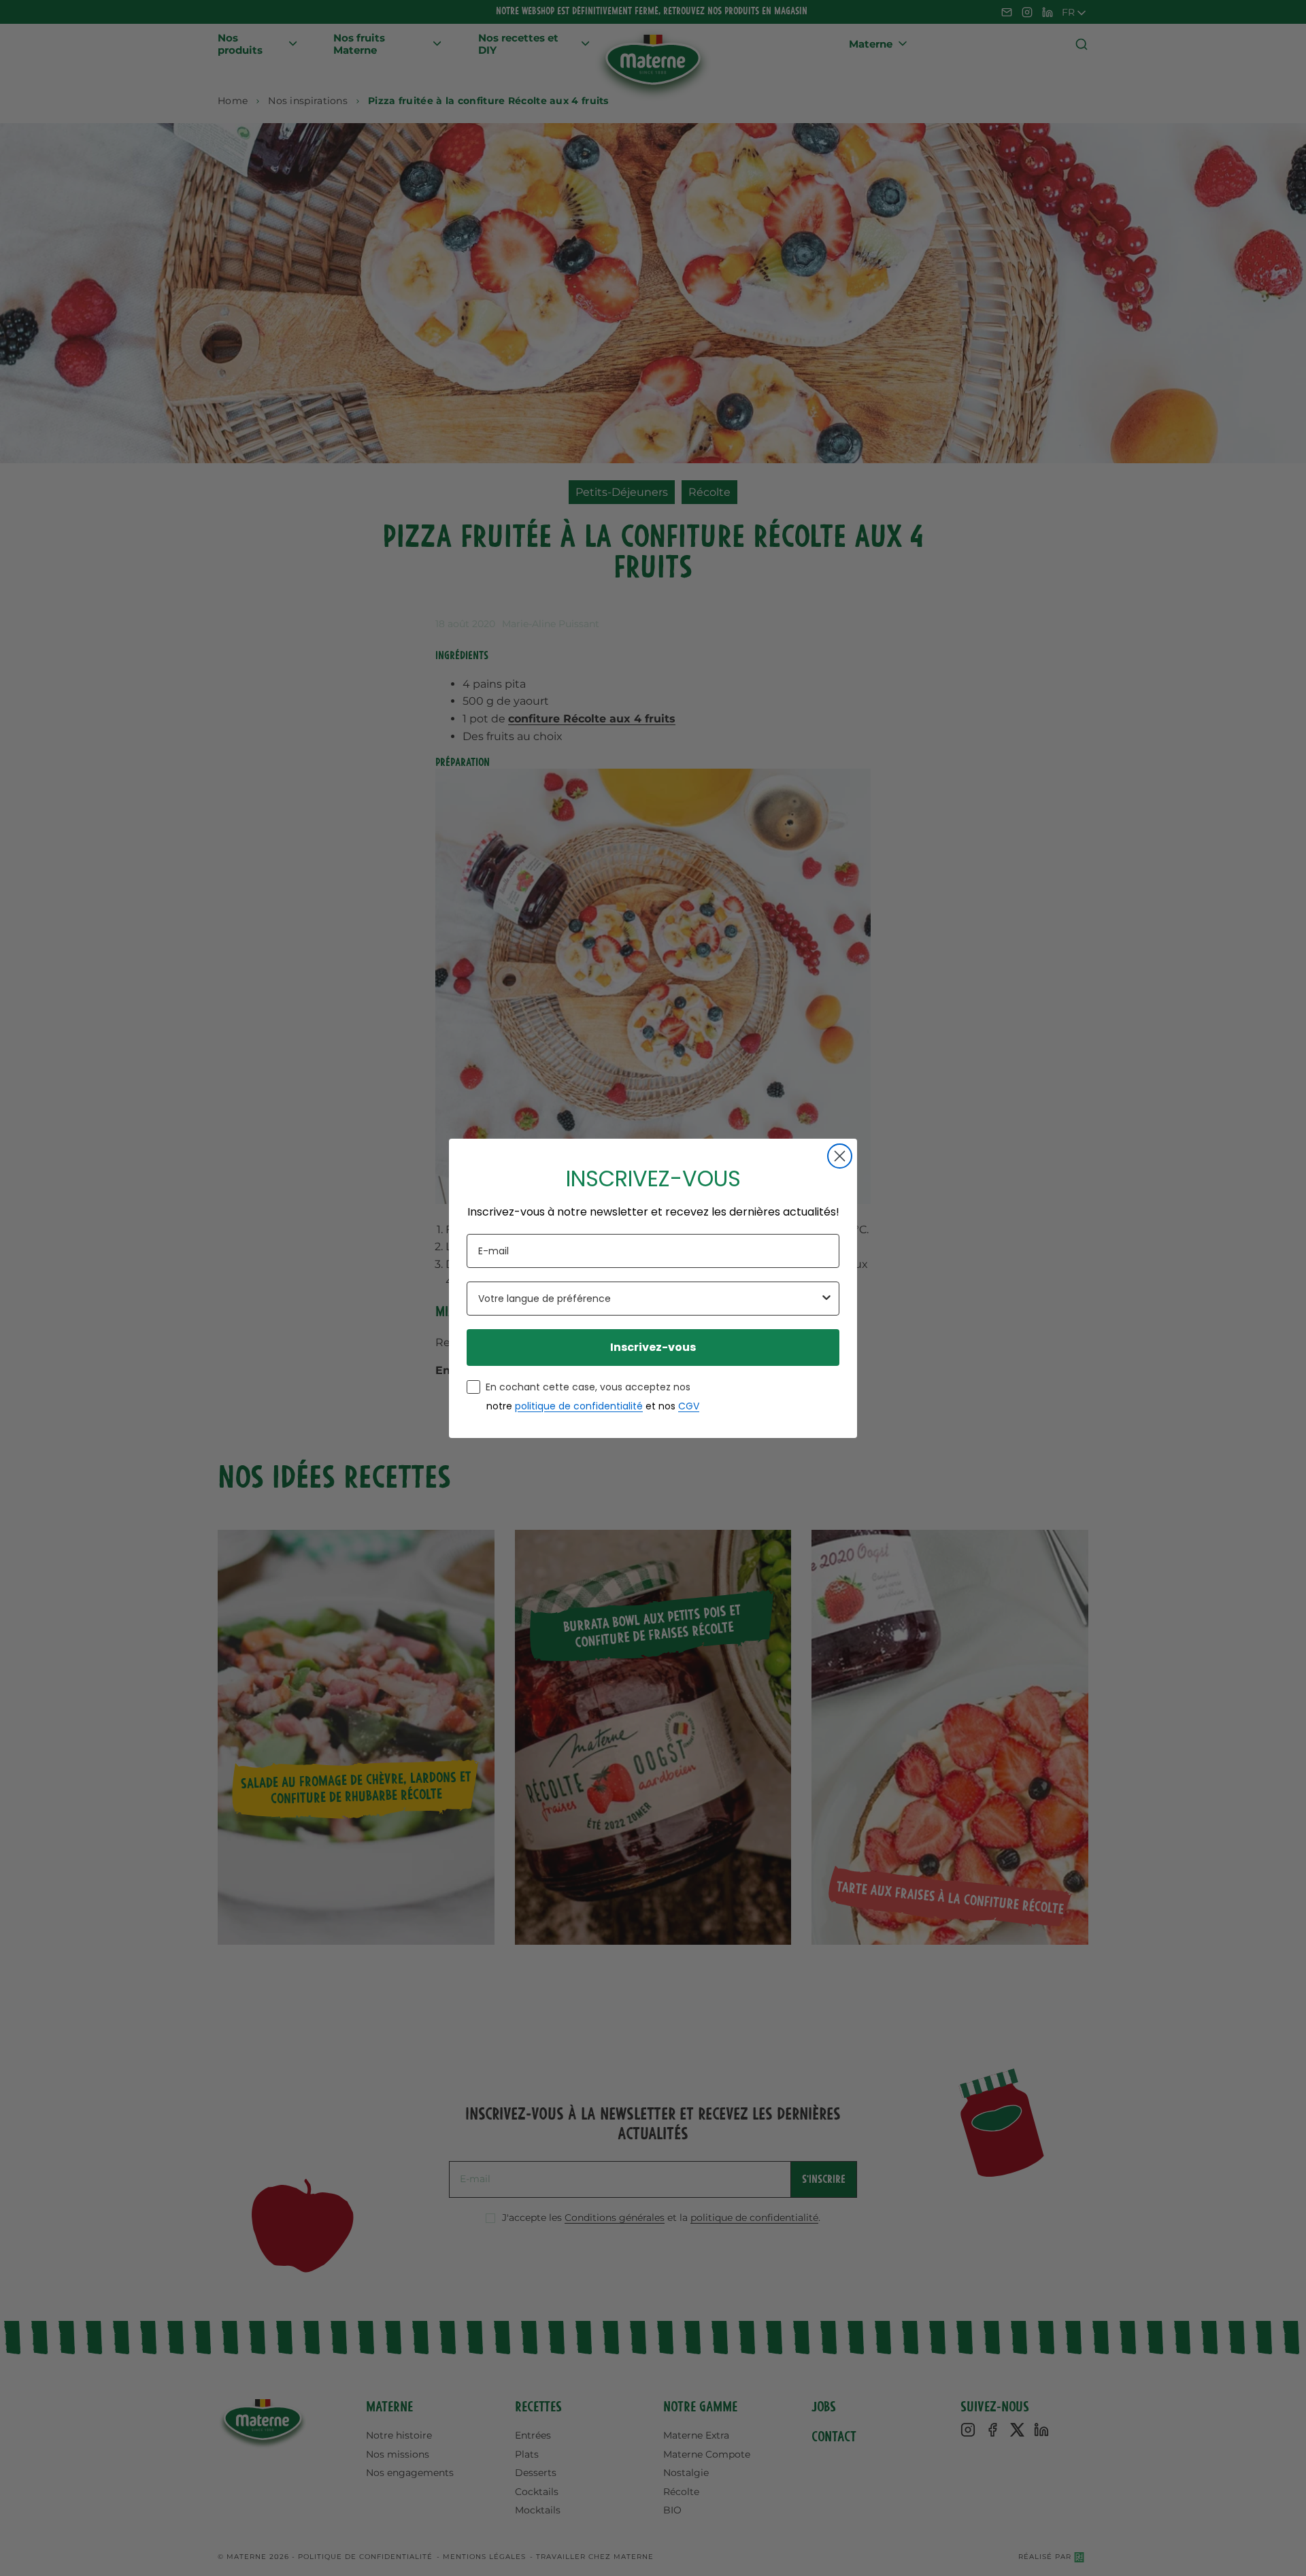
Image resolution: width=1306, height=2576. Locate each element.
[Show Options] (826, 1299)
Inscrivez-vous (653, 1347)
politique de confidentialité (579, 1406)
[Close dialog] (840, 1156)
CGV (689, 1406)
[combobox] (649, 1299)
